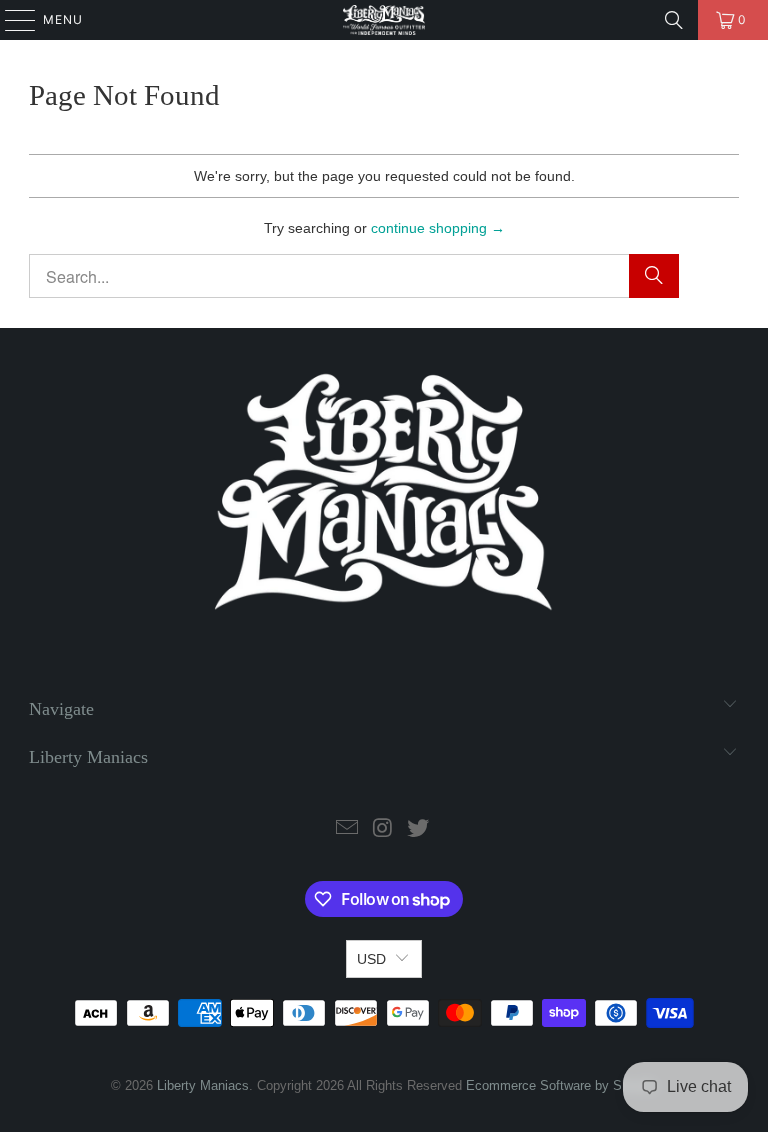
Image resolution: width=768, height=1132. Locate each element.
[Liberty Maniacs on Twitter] (419, 829)
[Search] (674, 20)
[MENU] (10, 20)
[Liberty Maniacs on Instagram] (383, 829)
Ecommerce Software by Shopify (561, 1085)
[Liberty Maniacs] (384, 20)
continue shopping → (438, 228)
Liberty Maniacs (203, 1085)
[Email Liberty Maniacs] (347, 829)
